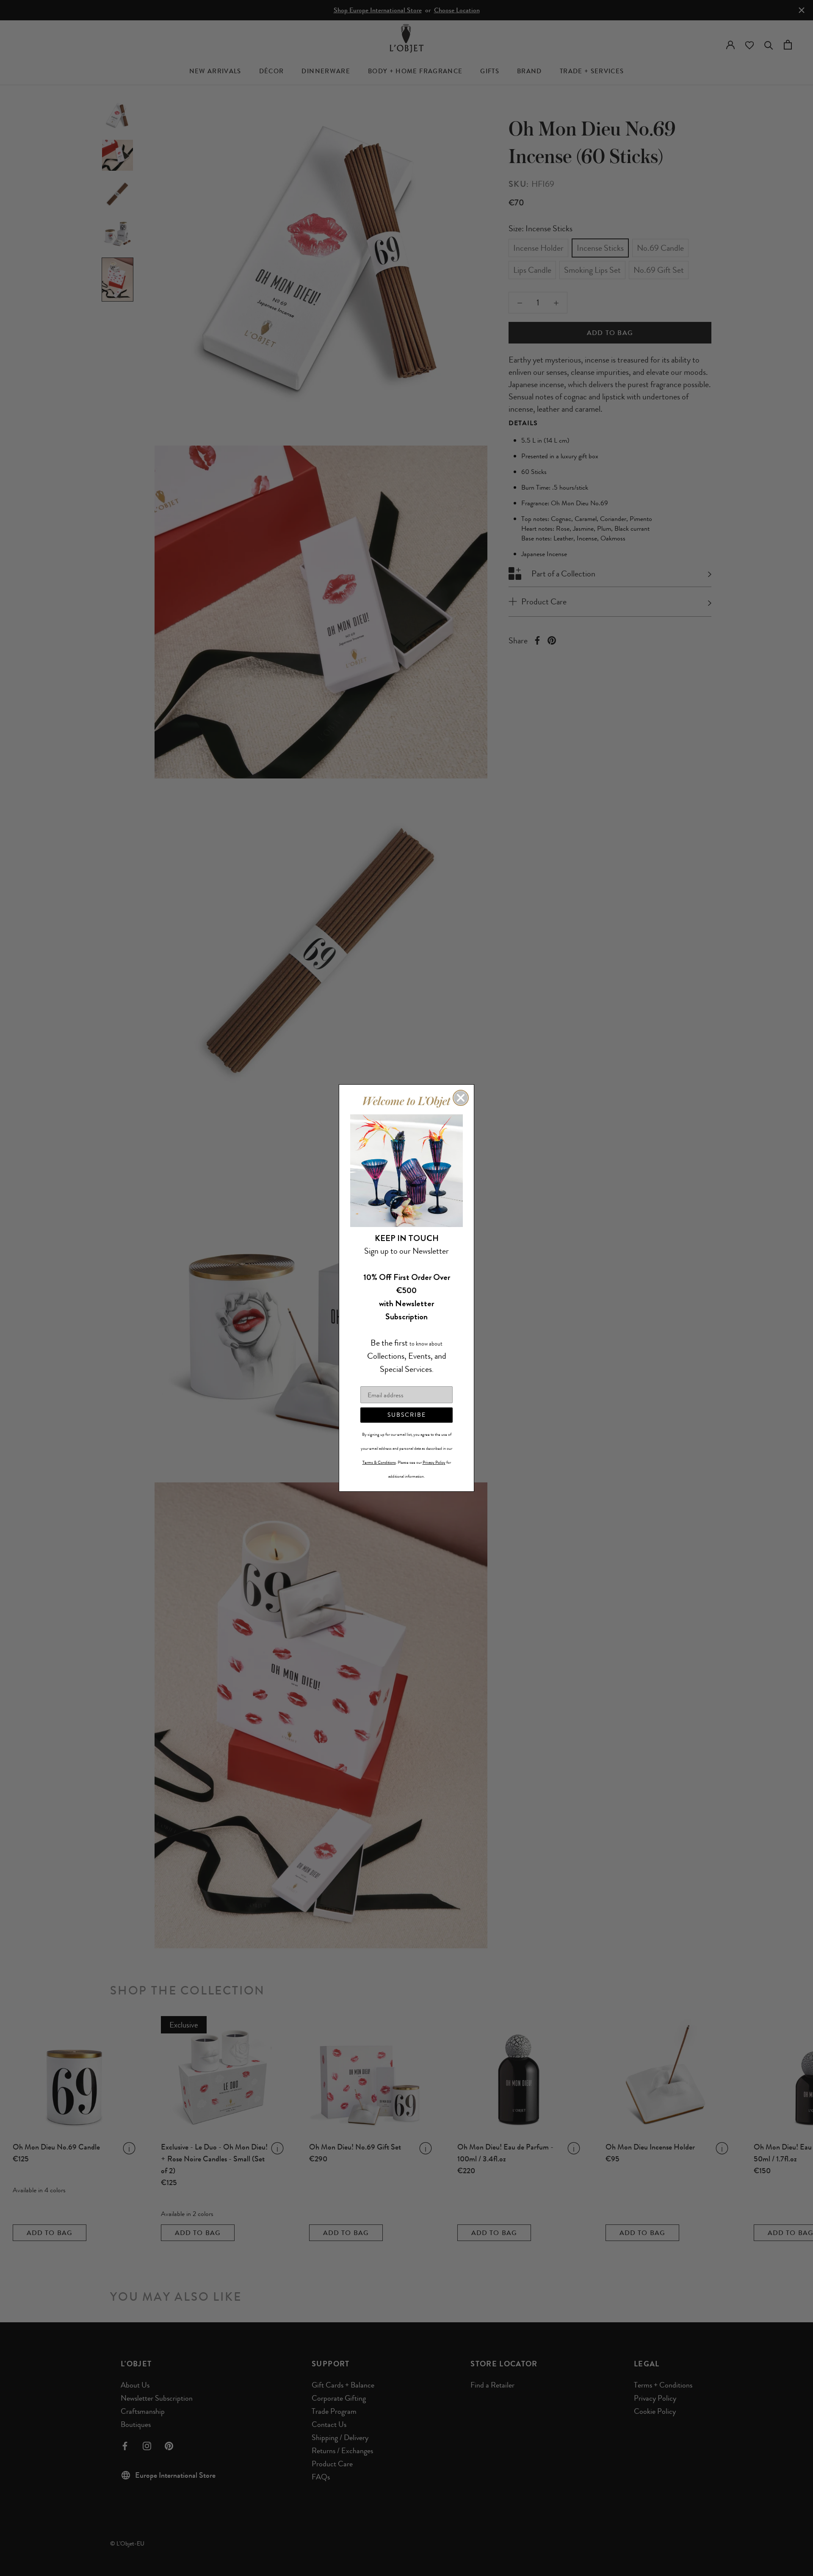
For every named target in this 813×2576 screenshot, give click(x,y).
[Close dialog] (461, 1098)
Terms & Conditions (379, 1463)
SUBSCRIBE (407, 1415)
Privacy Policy (434, 1463)
